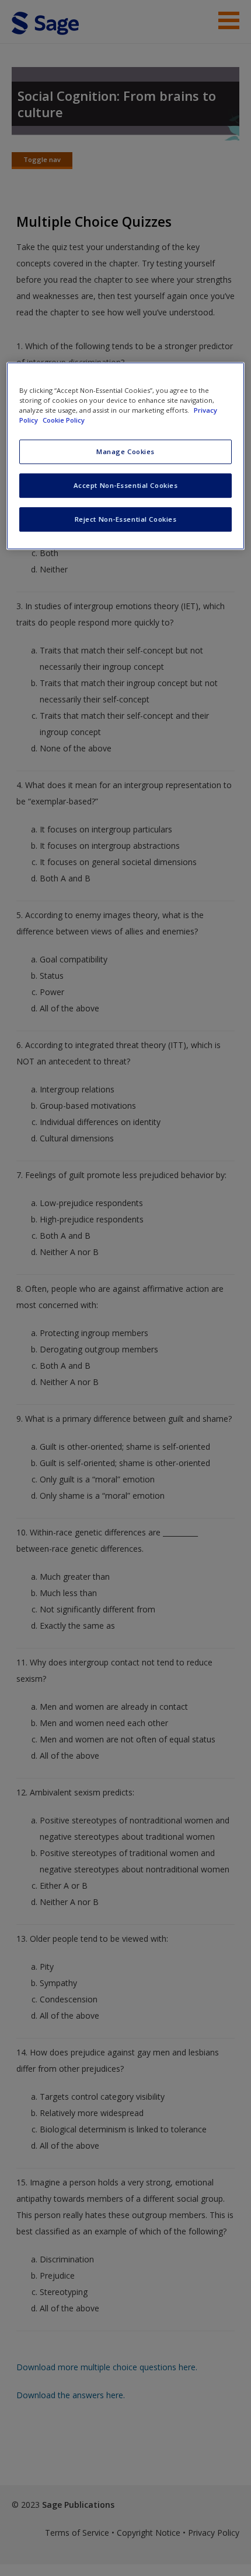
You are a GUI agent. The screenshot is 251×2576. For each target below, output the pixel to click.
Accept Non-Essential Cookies (126, 485)
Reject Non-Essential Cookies (126, 519)
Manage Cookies (125, 451)
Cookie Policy (64, 420)
